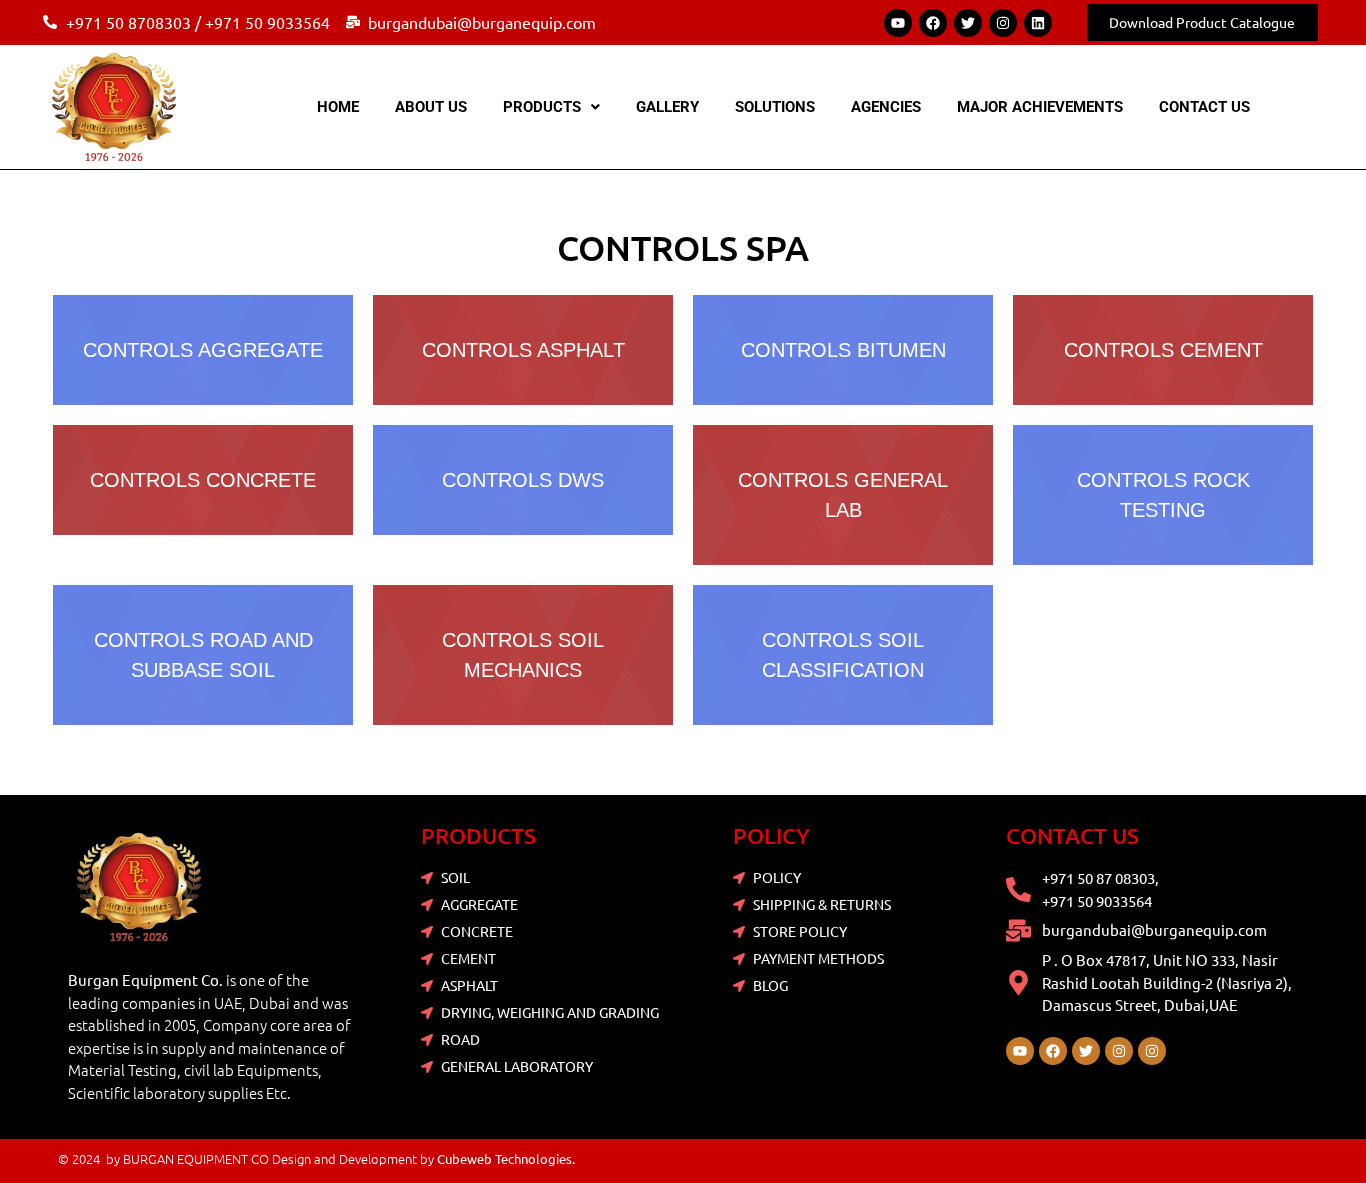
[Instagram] (1003, 23)
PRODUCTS (542, 107)
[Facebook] (933, 23)
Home (338, 107)
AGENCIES (886, 107)
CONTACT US (1204, 107)
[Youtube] (898, 23)
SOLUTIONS (775, 107)
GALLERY (667, 107)
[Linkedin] (1038, 23)
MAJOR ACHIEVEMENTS (1040, 107)
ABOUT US (431, 107)
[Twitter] (968, 23)
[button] (551, 107)
